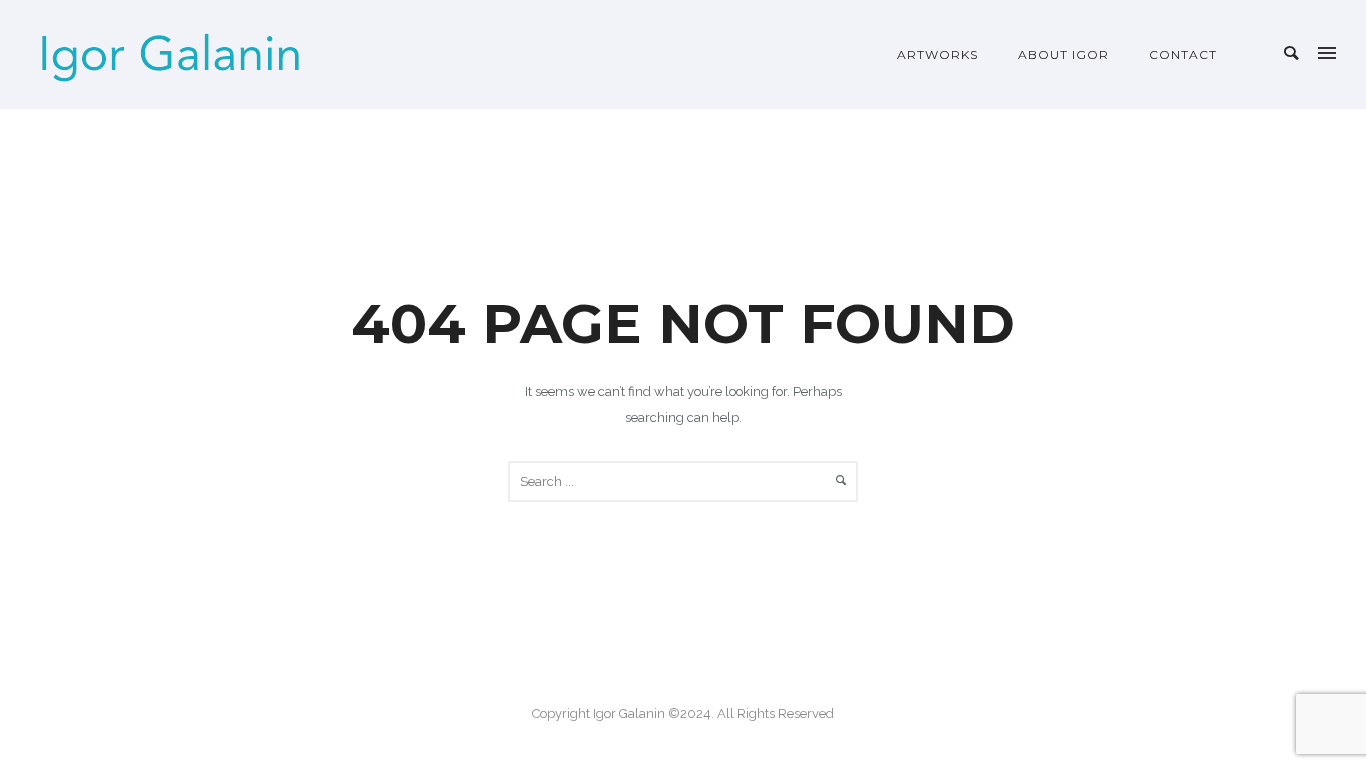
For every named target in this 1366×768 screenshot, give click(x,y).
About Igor (1063, 54)
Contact (1183, 54)
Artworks (937, 54)
